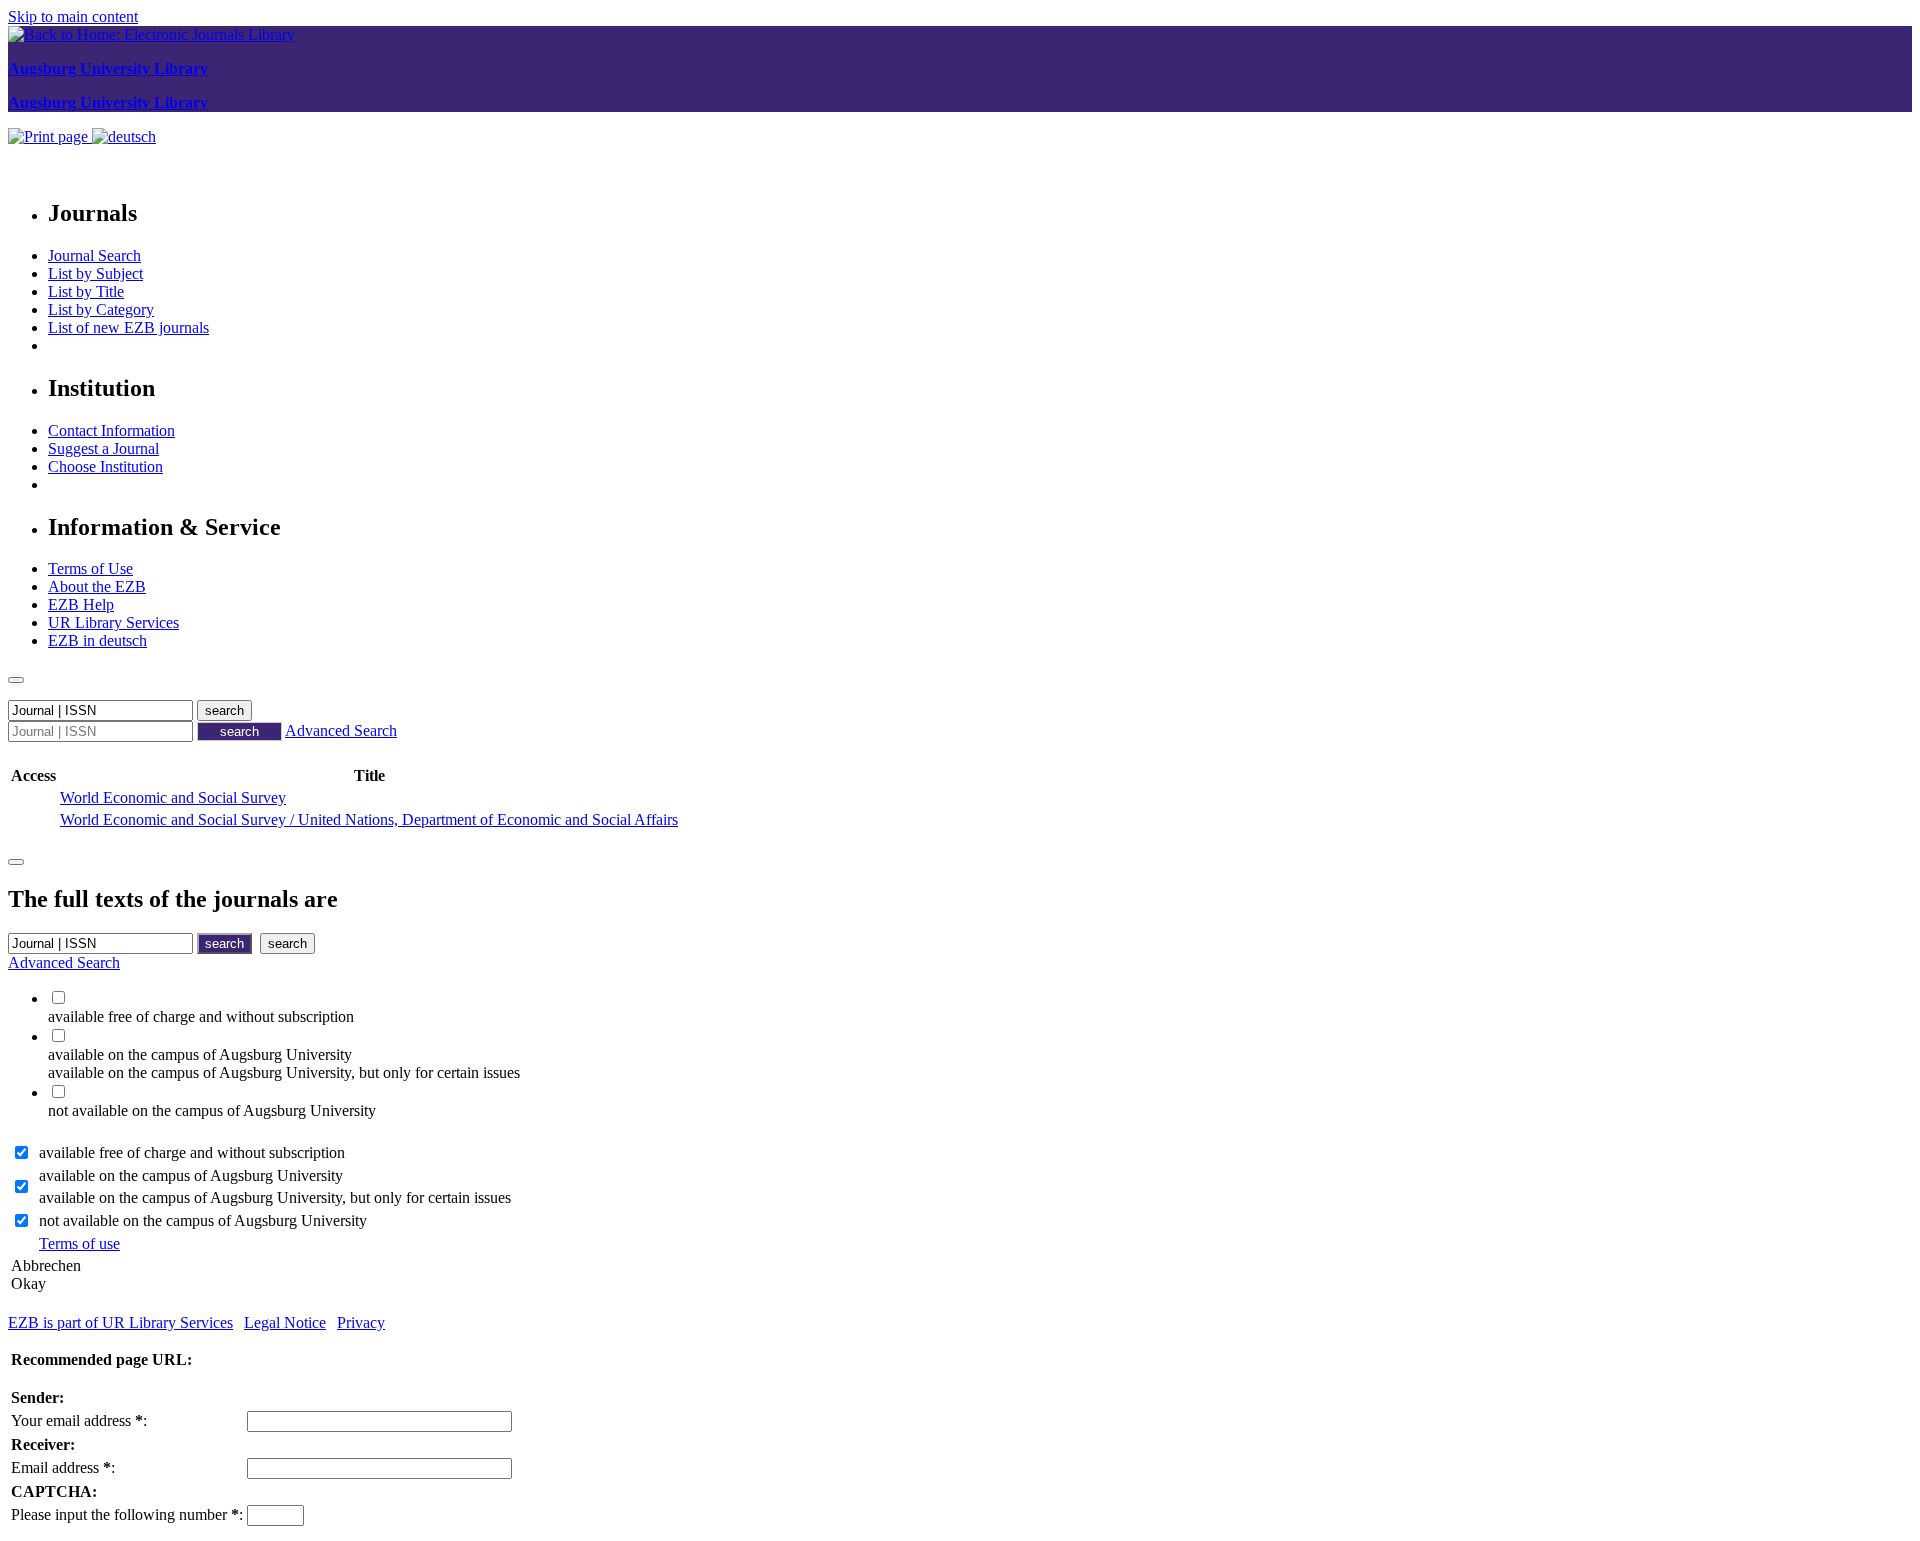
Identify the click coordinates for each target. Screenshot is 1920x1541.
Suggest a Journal (103, 448)
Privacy (361, 1322)
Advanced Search (341, 730)
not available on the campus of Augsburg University (203, 1220)
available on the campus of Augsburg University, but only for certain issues (275, 1197)
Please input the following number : (127, 1514)
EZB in (97, 640)
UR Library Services (113, 622)
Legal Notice (285, 1322)
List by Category (101, 309)
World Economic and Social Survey (173, 797)
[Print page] (50, 136)
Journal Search (94, 255)
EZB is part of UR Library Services (120, 1322)
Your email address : (79, 1420)
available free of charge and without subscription (192, 1152)
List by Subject (95, 273)
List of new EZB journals (128, 327)
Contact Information (111, 430)
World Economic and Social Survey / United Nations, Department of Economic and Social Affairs (369, 819)
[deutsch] (124, 136)
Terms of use (79, 1243)
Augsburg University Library (108, 68)
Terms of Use (90, 568)
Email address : (63, 1467)
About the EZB (97, 586)
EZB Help (81, 604)
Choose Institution (105, 466)
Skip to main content (73, 16)
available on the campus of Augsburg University (191, 1175)
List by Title (86, 291)
